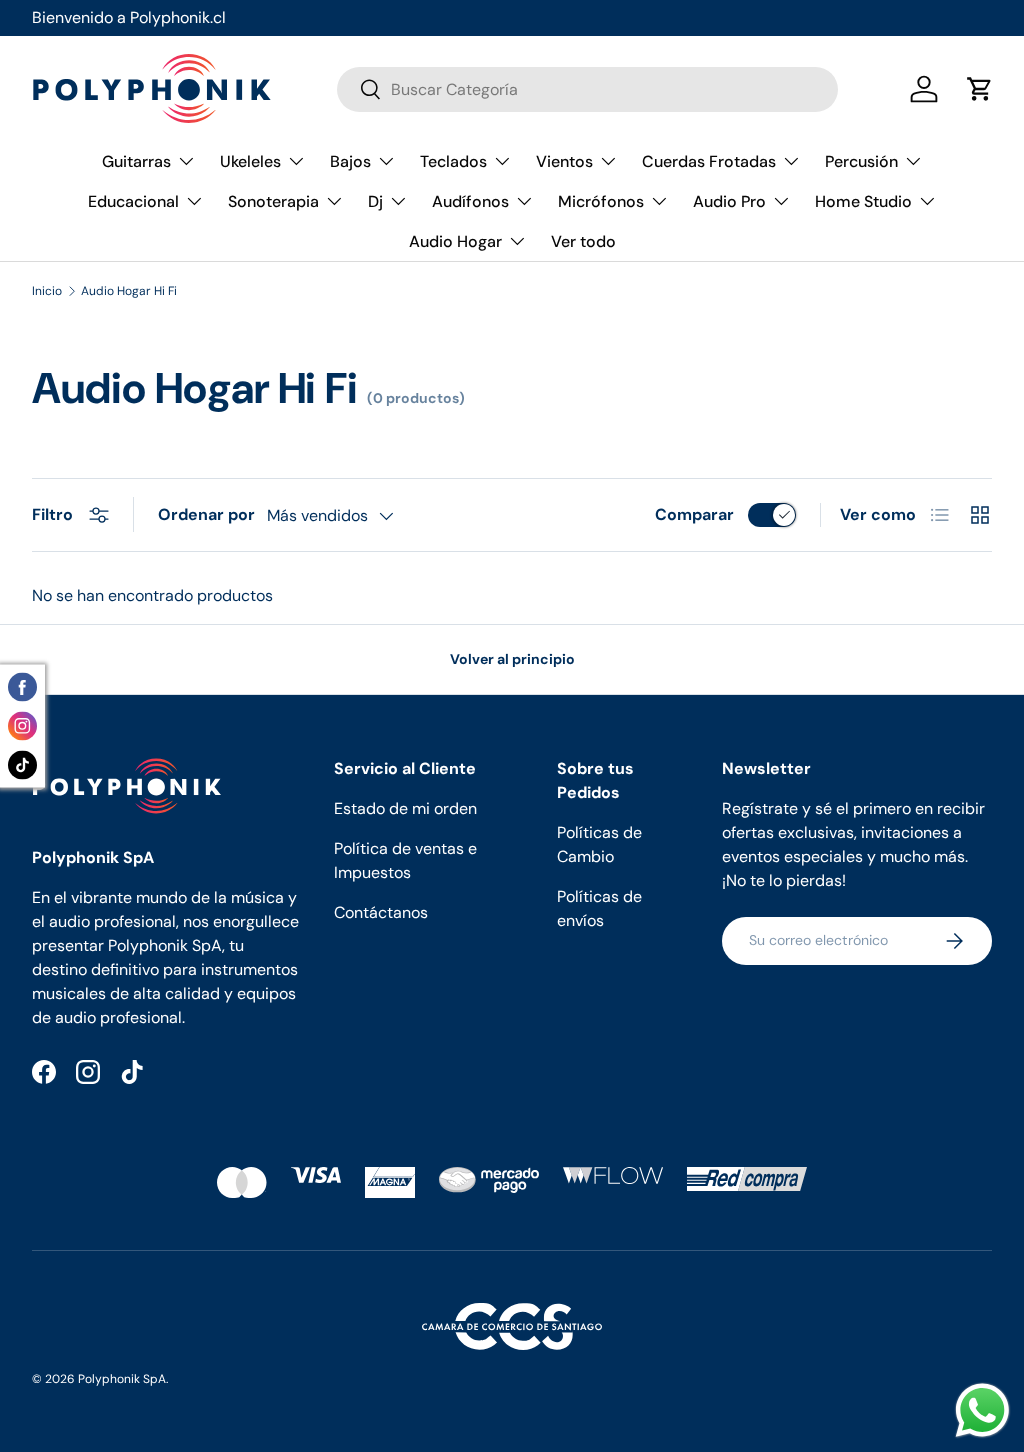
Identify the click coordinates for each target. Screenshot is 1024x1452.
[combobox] (587, 89)
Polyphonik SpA (122, 1379)
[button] (980, 89)
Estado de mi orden (405, 808)
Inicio (47, 291)
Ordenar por (206, 514)
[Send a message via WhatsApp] (982, 1410)
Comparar (694, 514)
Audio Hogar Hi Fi (129, 291)
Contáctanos (381, 912)
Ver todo (583, 241)
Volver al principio (512, 659)
